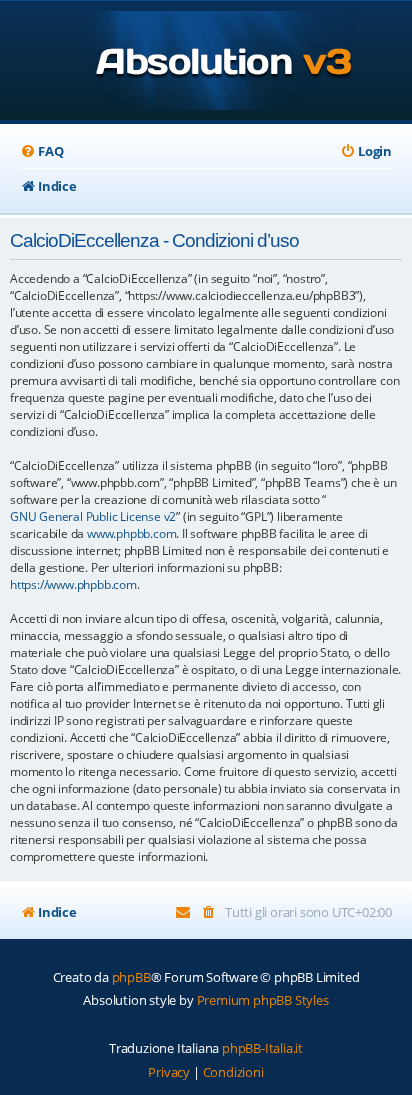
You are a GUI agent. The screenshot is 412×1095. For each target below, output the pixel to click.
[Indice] (206, 62)
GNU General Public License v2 (93, 516)
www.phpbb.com (131, 533)
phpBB (131, 977)
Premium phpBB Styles (263, 1000)
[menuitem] (41, 151)
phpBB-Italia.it (262, 1048)
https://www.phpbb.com (73, 584)
